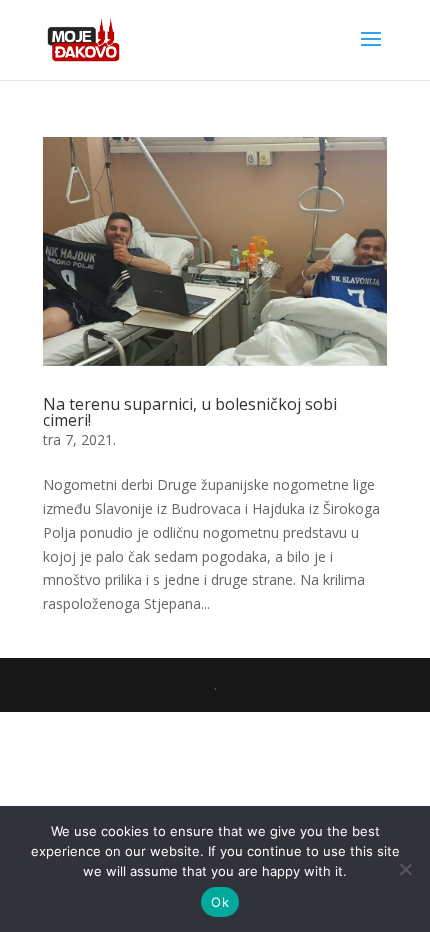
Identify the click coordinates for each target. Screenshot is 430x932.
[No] (405, 869)
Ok (220, 902)
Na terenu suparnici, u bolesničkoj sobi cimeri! (190, 412)
